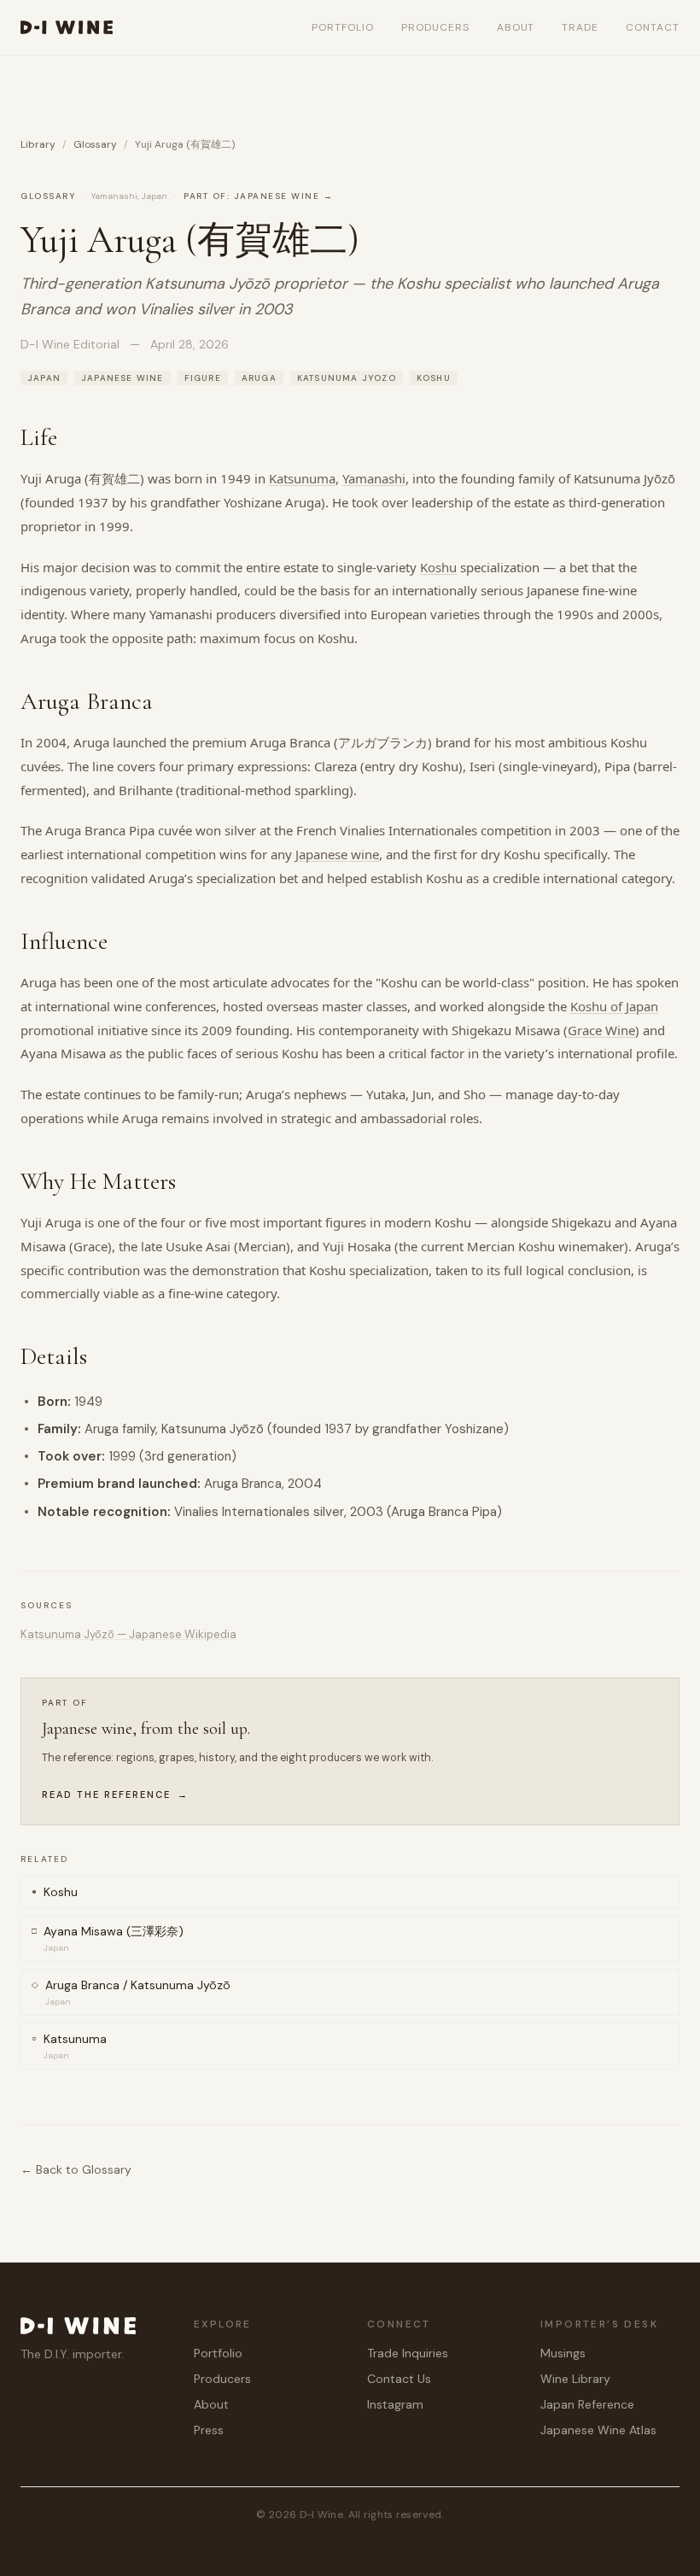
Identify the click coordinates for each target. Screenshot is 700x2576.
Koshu (438, 567)
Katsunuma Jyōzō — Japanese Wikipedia (128, 1634)
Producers (435, 27)
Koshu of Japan (614, 1006)
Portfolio (343, 27)
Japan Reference (587, 2404)
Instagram (395, 2404)
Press (209, 2430)
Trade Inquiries (408, 2353)
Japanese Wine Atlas (598, 2430)
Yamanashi (374, 478)
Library (38, 144)
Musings (563, 2353)
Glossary (95, 144)
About (516, 27)
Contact (653, 27)
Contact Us (399, 2379)
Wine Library (575, 2379)
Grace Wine (601, 1030)
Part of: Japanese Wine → (258, 196)
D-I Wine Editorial (70, 344)
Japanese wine (337, 854)
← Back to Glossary (76, 2169)
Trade (580, 27)
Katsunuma (302, 478)
